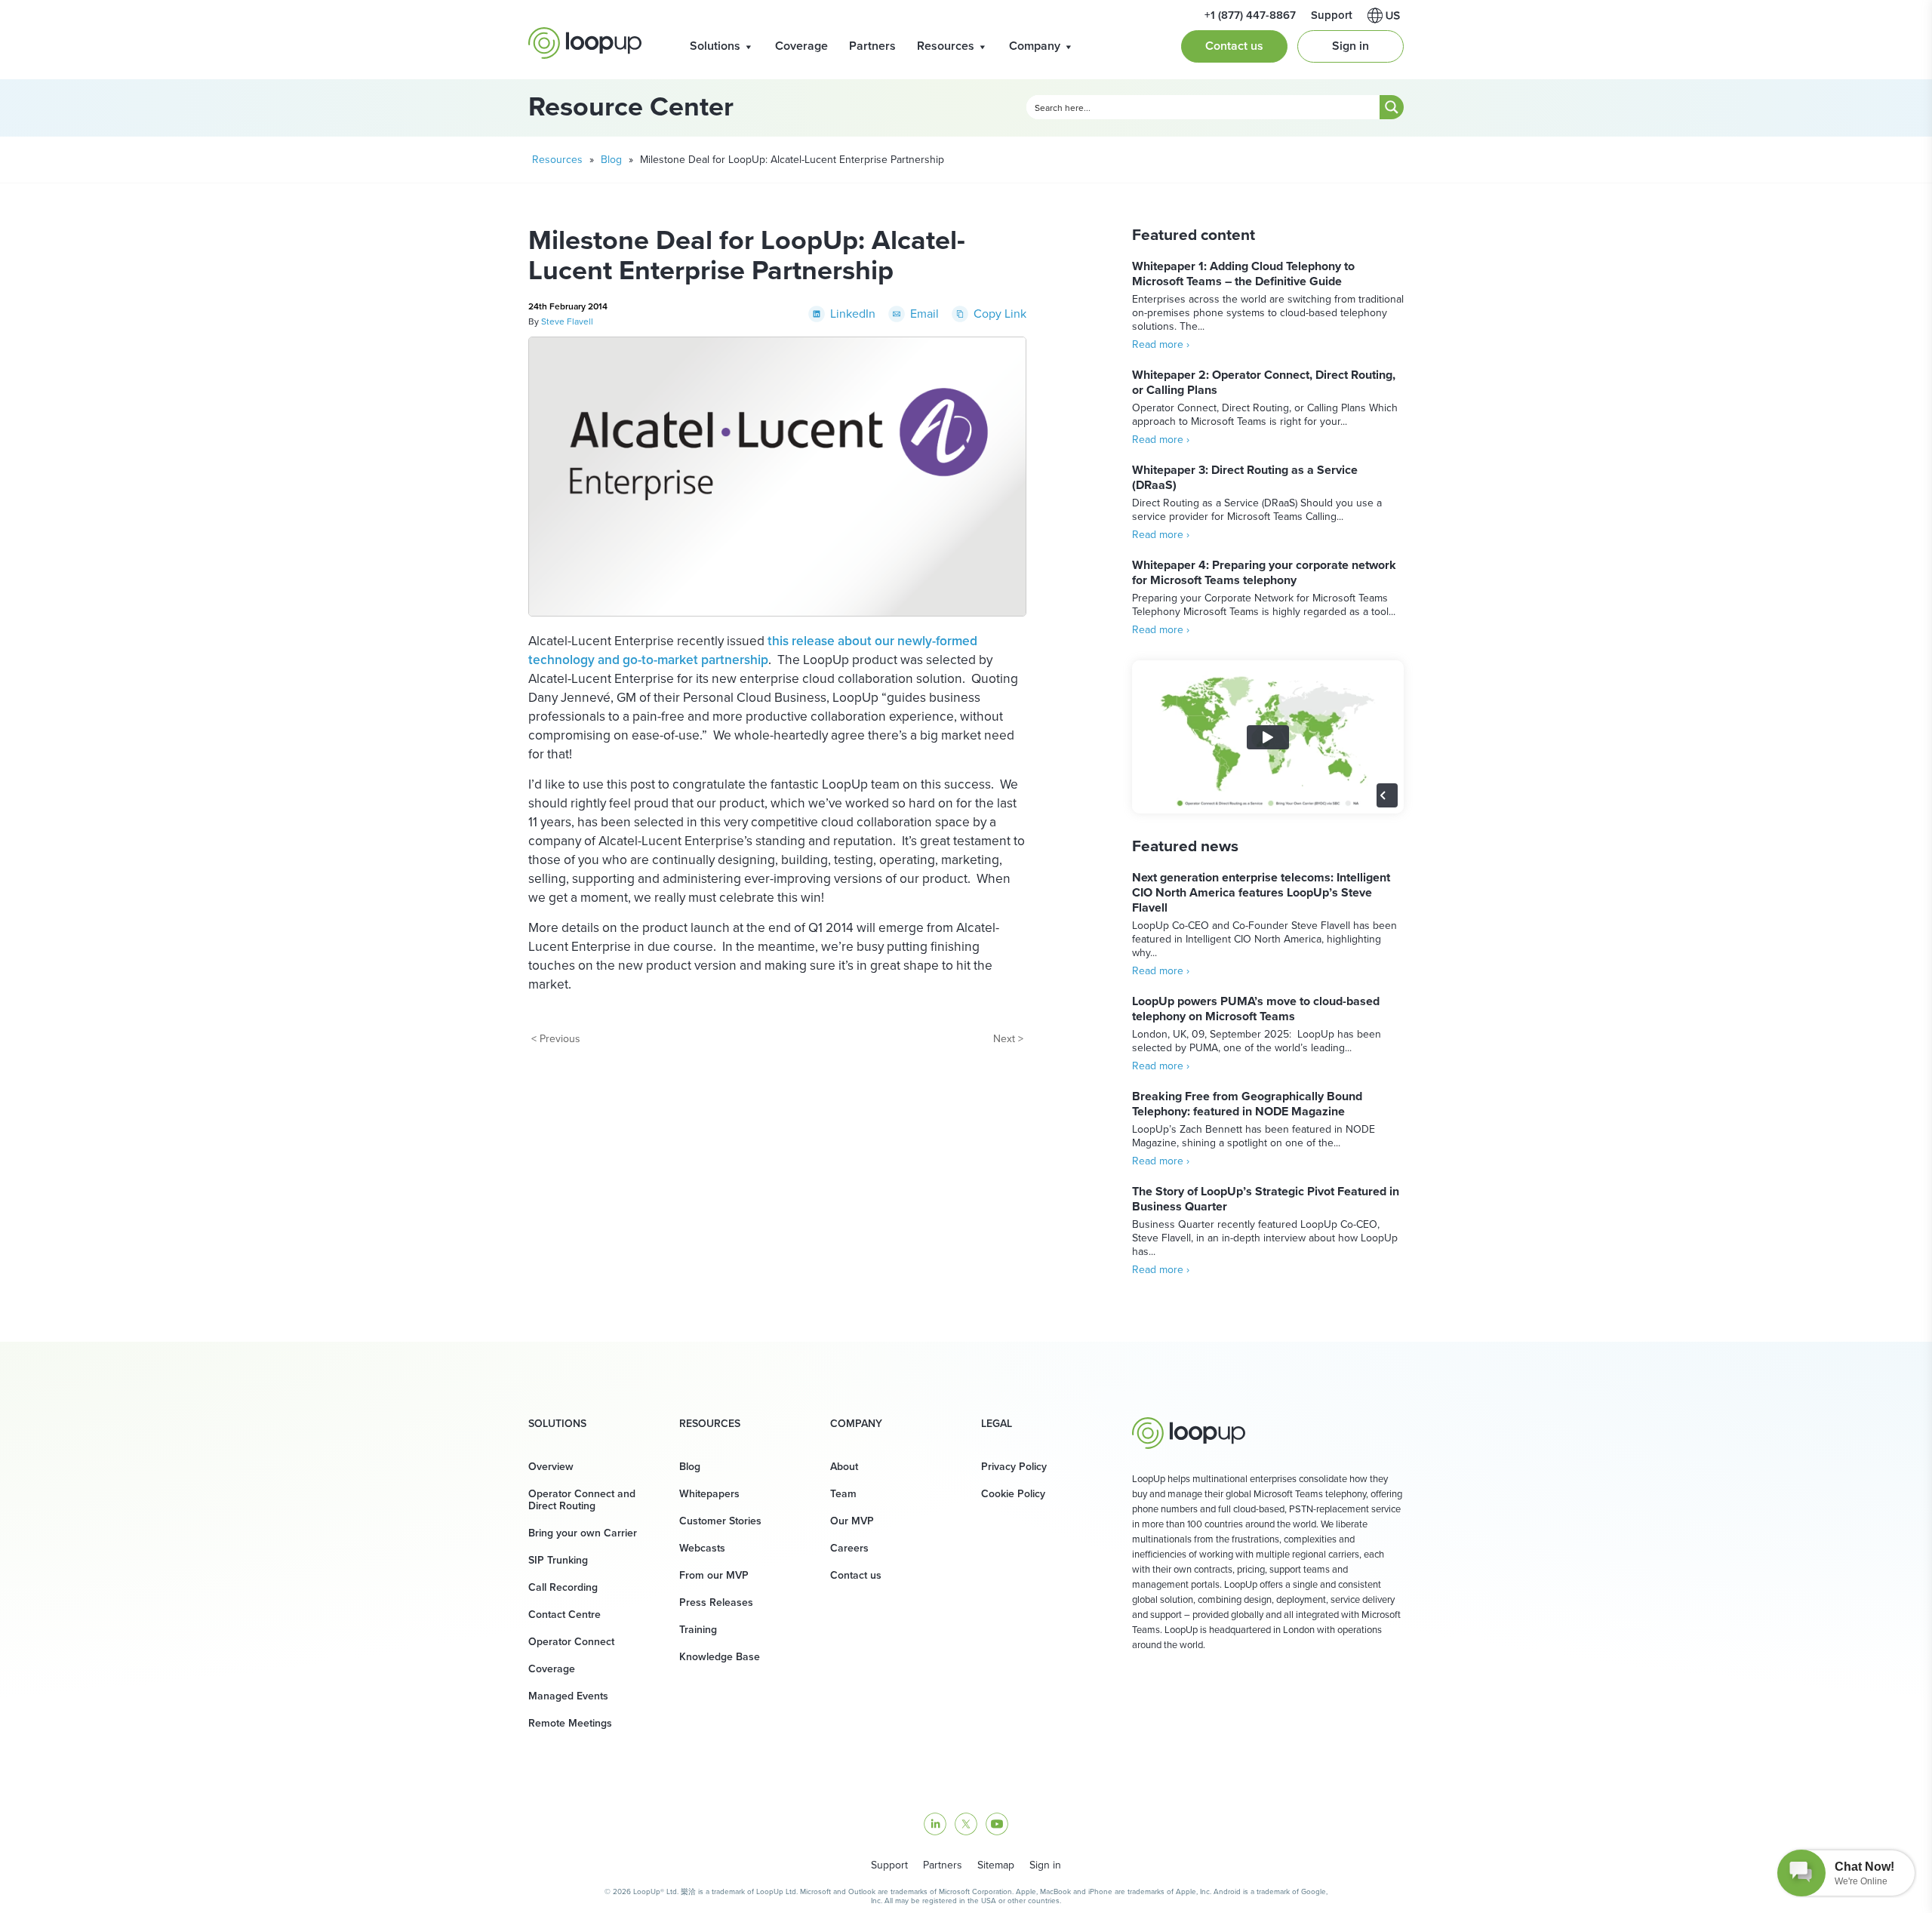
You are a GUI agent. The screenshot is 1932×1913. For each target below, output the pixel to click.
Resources (946, 46)
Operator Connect (571, 1642)
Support (889, 1865)
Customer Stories (720, 1521)
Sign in (1351, 46)
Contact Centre (565, 1615)
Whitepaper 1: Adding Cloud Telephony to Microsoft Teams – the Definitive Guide (1243, 274)
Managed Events (568, 1696)
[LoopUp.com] (585, 43)
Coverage (801, 46)
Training (698, 1630)
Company (1035, 46)
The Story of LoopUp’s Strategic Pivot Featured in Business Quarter (1266, 1199)
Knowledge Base (720, 1657)
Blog (611, 160)
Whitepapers (709, 1494)
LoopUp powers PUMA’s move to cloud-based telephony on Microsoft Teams (1256, 1009)
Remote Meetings (570, 1723)
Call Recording (563, 1587)
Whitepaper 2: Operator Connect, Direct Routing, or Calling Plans (1264, 382)
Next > (1008, 1039)
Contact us (1234, 46)
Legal (997, 1424)
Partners (872, 46)
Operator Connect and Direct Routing (582, 1500)
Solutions (715, 46)
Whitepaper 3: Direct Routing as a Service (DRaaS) (1245, 477)
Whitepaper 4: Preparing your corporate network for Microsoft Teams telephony (1264, 572)
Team (843, 1494)
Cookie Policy (1013, 1494)
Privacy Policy (1014, 1467)
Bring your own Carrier (583, 1533)
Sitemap (996, 1865)
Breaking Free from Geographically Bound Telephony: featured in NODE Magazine (1247, 1104)
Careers (849, 1548)
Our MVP (852, 1521)
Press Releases (716, 1602)
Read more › (1161, 344)
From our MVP (714, 1575)
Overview (551, 1467)
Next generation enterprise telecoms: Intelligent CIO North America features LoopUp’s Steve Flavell (1261, 892)
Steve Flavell (567, 321)
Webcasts (702, 1548)
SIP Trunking (558, 1560)
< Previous (556, 1039)
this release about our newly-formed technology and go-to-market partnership (753, 650)
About (844, 1467)
